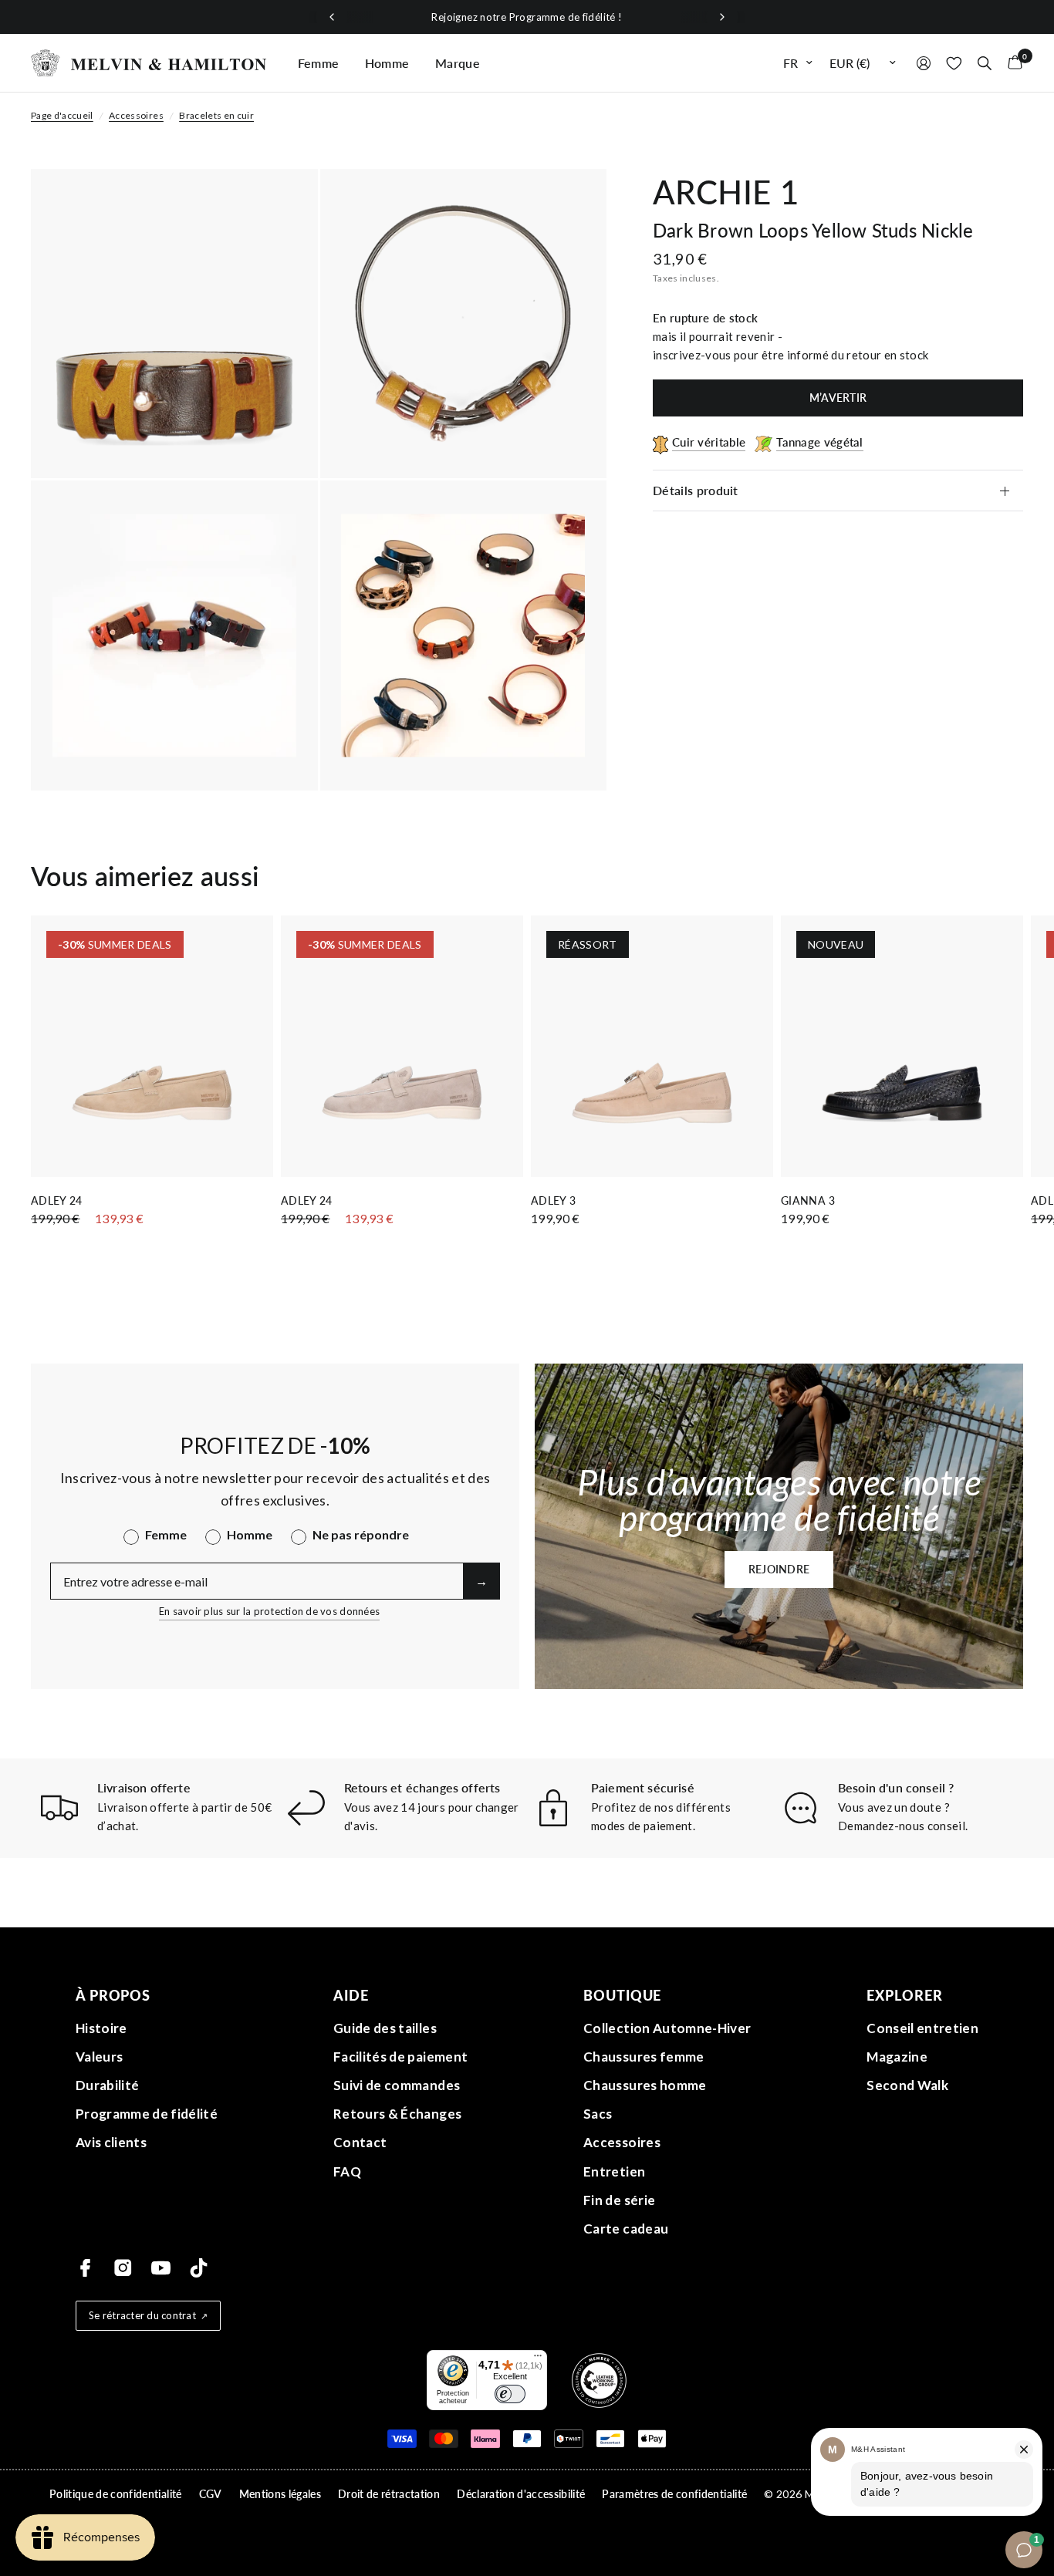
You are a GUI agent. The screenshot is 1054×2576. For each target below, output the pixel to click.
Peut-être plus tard (672, 1448)
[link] (672, 1311)
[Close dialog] (797, 1110)
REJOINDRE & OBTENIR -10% (672, 1409)
